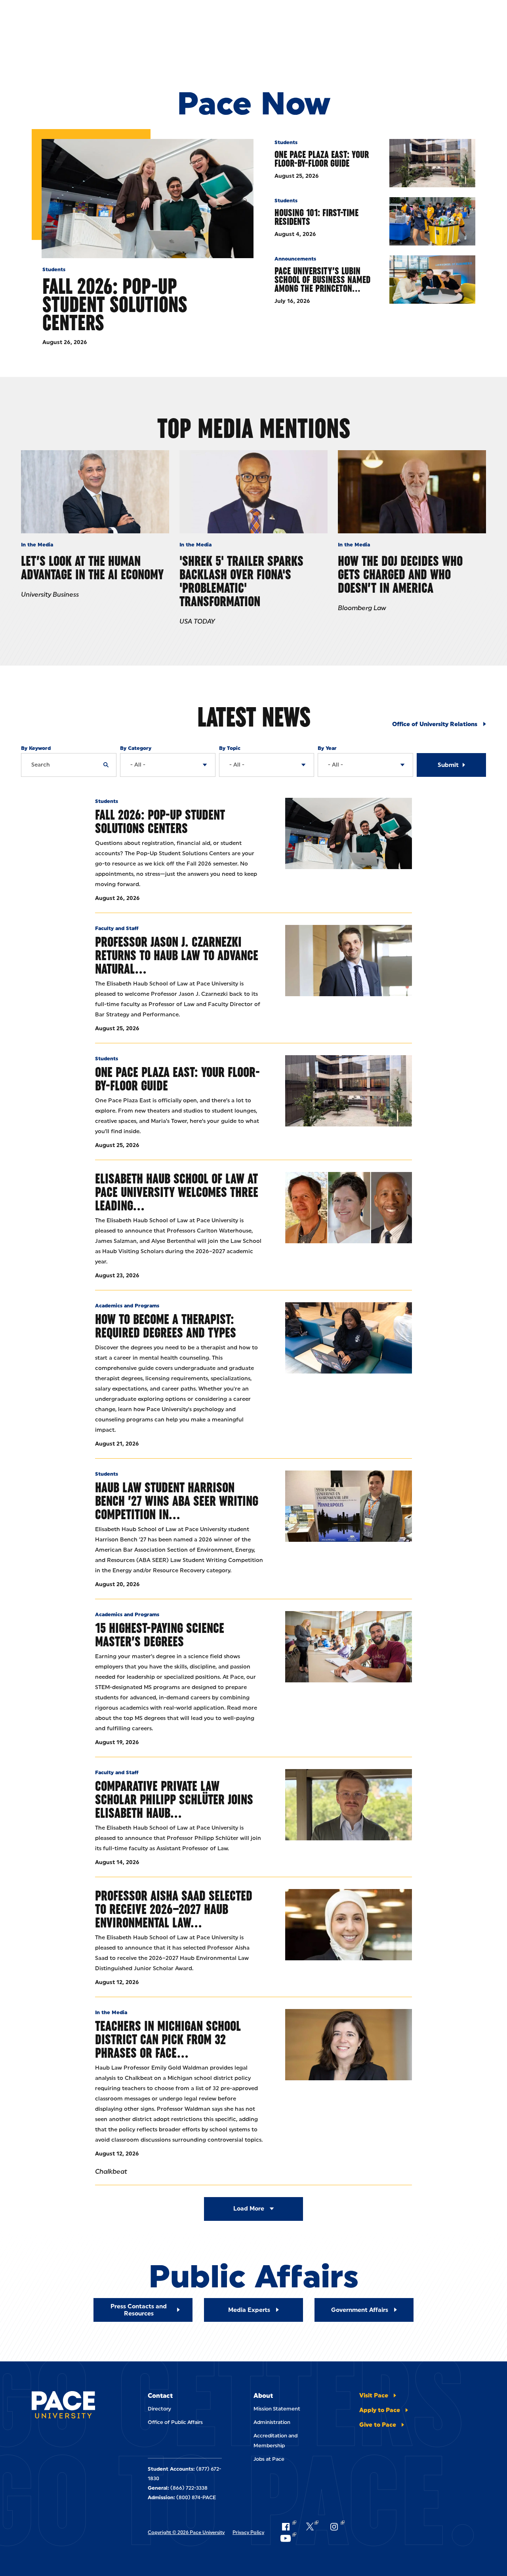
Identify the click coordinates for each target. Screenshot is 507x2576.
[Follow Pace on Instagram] (336, 2527)
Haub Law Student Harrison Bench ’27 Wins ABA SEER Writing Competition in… (177, 1501)
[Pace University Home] (63, 2406)
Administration (272, 2422)
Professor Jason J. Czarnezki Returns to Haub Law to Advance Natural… (177, 955)
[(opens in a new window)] (349, 2045)
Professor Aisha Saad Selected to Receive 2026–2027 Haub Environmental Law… (174, 1909)
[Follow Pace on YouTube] (288, 2538)
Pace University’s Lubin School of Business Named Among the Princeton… (322, 280)
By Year (327, 748)
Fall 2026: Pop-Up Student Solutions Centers (115, 304)
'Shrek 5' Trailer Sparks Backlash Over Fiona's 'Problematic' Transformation (241, 581)
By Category (136, 748)
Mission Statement (277, 2409)
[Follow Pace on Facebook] (288, 2527)
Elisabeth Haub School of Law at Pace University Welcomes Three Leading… (177, 1192)
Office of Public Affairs (175, 2422)
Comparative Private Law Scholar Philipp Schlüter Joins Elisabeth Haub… (174, 1799)
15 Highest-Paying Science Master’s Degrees (160, 1635)
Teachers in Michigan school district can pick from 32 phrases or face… (168, 2039)
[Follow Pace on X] (312, 2527)
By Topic (230, 748)
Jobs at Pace (269, 2459)
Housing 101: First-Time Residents (316, 217)
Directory (159, 2409)
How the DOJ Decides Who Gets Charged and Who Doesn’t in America (400, 574)
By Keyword (36, 748)
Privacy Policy (248, 2532)
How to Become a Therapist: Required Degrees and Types (166, 1326)
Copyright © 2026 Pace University (186, 2532)
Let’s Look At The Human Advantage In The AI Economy (92, 568)
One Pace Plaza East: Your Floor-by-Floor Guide (322, 159)
